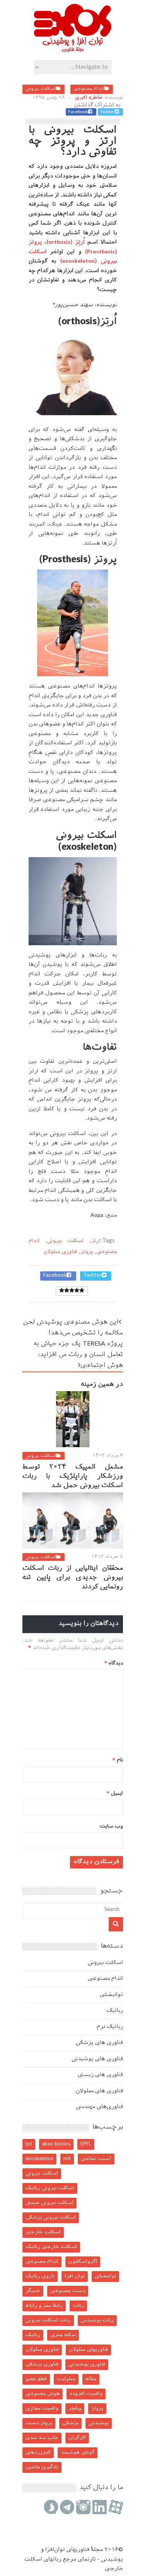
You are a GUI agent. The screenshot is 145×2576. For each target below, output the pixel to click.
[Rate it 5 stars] (62, 1291)
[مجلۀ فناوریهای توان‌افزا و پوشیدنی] (73, 50)
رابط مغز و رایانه (44, 2306)
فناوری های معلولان (99, 2091)
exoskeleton (39, 2159)
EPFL (86, 2144)
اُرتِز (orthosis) (66, 242)
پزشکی (70, 2423)
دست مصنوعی (68, 2291)
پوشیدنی (99, 2423)
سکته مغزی (63, 2335)
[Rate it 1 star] (82, 1291)
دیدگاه (114, 1663)
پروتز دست (39, 2423)
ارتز (96, 1241)
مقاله (91, 2379)
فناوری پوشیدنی (87, 2364)
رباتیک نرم (110, 2027)
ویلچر (75, 2408)
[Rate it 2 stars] (77, 1291)
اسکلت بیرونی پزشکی (51, 2218)
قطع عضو (36, 2379)
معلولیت (66, 2379)
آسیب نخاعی (96, 2159)
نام (118, 1760)
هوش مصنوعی (43, 2394)
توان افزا (75, 2276)
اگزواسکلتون (83, 2262)
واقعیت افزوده (86, 2394)
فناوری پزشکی (42, 2364)
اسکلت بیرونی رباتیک (50, 2188)
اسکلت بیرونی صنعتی (49, 2203)
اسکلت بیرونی (41, 89)
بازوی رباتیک (40, 2276)
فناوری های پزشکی (99, 2043)
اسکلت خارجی (43, 2232)
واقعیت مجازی (42, 2408)
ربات (78, 2306)
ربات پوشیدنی (97, 2320)
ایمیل (115, 1794)
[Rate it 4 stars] (67, 1291)
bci (29, 2144)
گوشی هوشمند (78, 2453)
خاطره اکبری (89, 98)
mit (67, 2159)
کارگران (77, 2438)
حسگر (33, 2291)
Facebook (78, 112)
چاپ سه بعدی (42, 2438)
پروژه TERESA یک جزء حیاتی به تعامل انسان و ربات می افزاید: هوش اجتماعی (78, 1355)
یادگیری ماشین (42, 2467)
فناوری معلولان (60, 1252)
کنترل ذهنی (38, 2453)
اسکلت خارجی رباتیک (51, 2247)
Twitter (107, 112)
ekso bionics (56, 2144)
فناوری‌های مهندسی (100, 2107)
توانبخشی (111, 1995)
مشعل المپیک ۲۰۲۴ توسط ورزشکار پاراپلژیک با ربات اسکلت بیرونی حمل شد (73, 1477)
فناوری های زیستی (100, 2075)
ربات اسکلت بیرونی (48, 2320)
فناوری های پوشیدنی (97, 2059)
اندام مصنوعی (89, 89)
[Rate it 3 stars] (72, 1291)
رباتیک (115, 2011)
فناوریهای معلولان (88, 2350)
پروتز (87, 1252)
